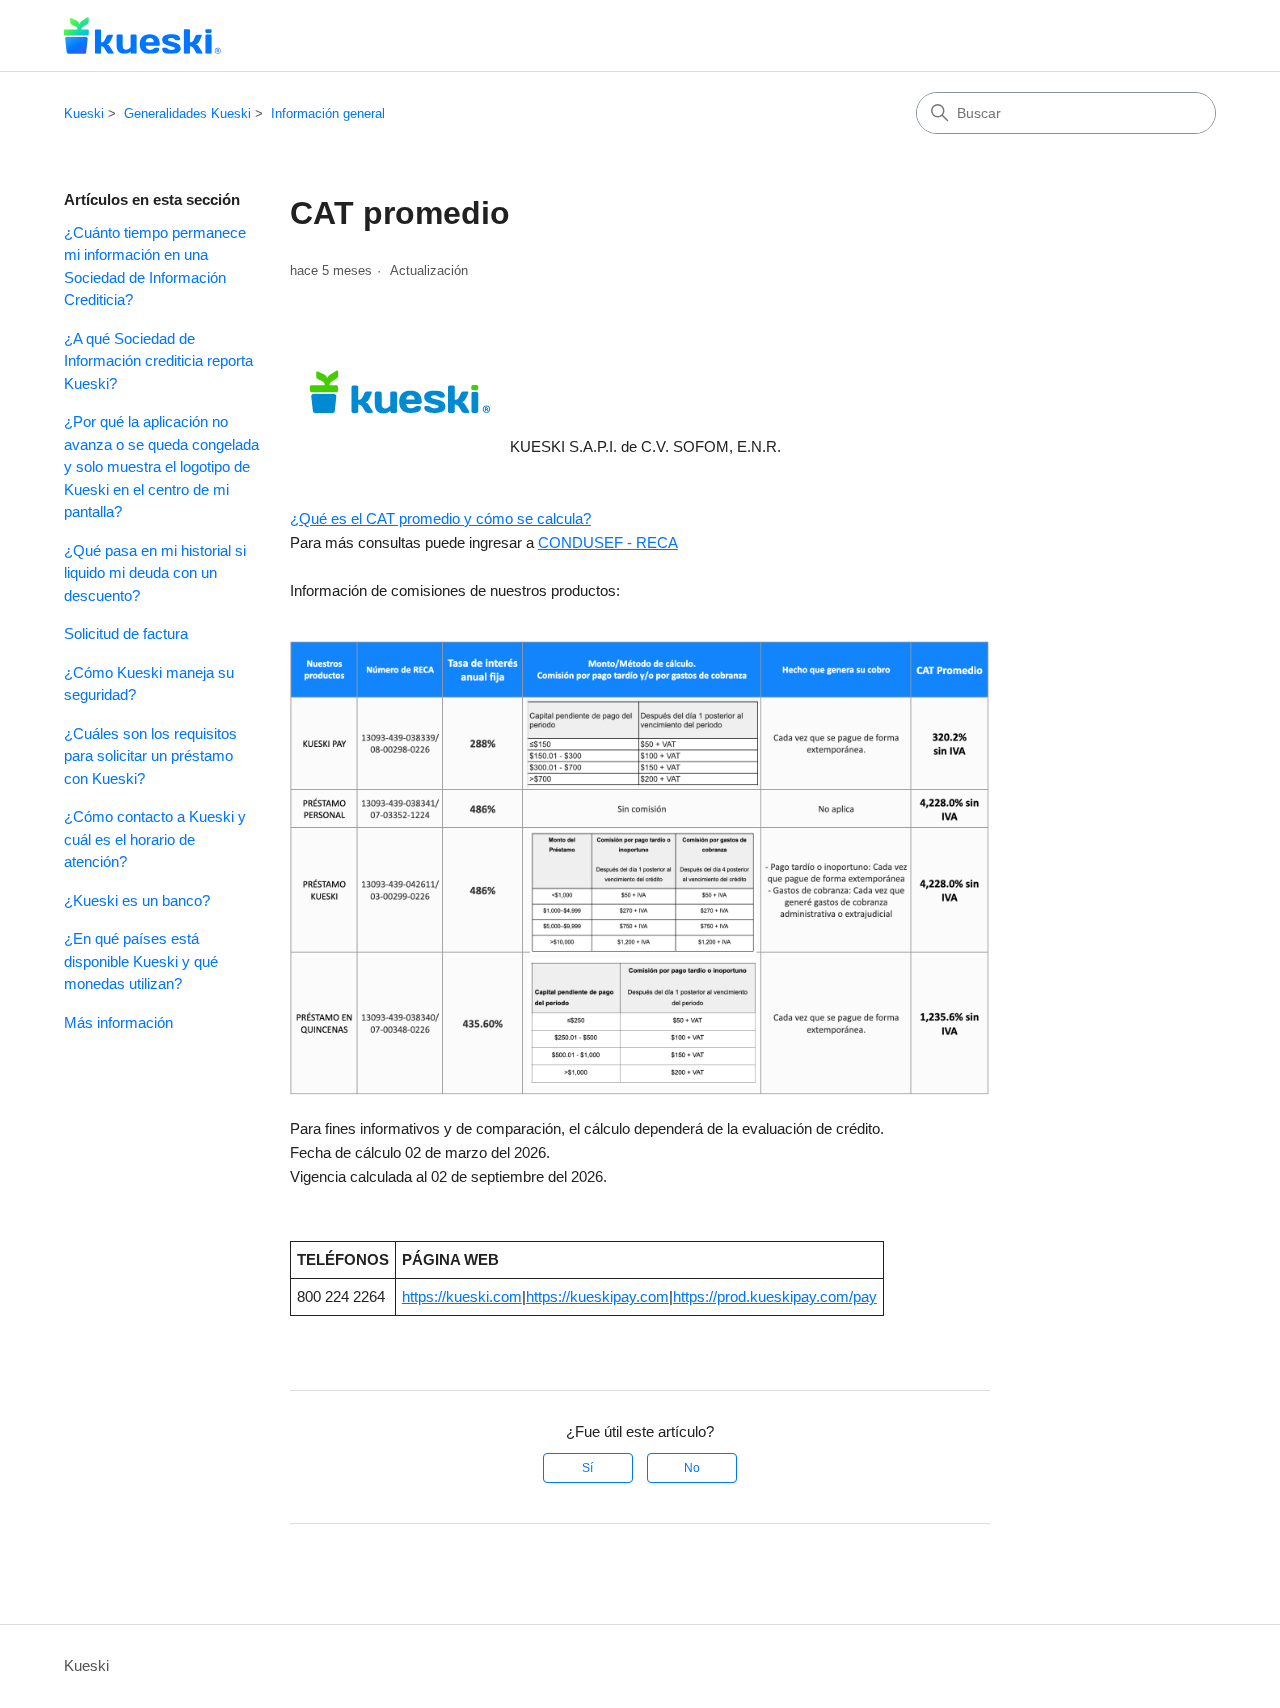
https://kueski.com (462, 1296)
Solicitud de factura (126, 633)
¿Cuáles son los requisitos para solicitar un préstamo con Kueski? (150, 756)
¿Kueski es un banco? (137, 900)
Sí (587, 1468)
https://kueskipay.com (597, 1296)
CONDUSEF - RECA (608, 542)
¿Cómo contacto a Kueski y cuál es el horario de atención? (155, 839)
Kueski (84, 113)
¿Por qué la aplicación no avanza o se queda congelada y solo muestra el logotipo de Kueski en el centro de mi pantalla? (161, 466)
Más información (118, 1022)
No (692, 1468)
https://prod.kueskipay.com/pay (775, 1296)
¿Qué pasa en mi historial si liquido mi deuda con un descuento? (155, 573)
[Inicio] (142, 35)
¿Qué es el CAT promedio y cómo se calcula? (440, 518)
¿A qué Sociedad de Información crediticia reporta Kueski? (158, 361)
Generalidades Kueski (187, 113)
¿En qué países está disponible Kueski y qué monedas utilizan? (141, 961)
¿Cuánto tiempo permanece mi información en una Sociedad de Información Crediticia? (155, 266)
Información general (328, 113)
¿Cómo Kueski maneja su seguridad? (149, 684)
